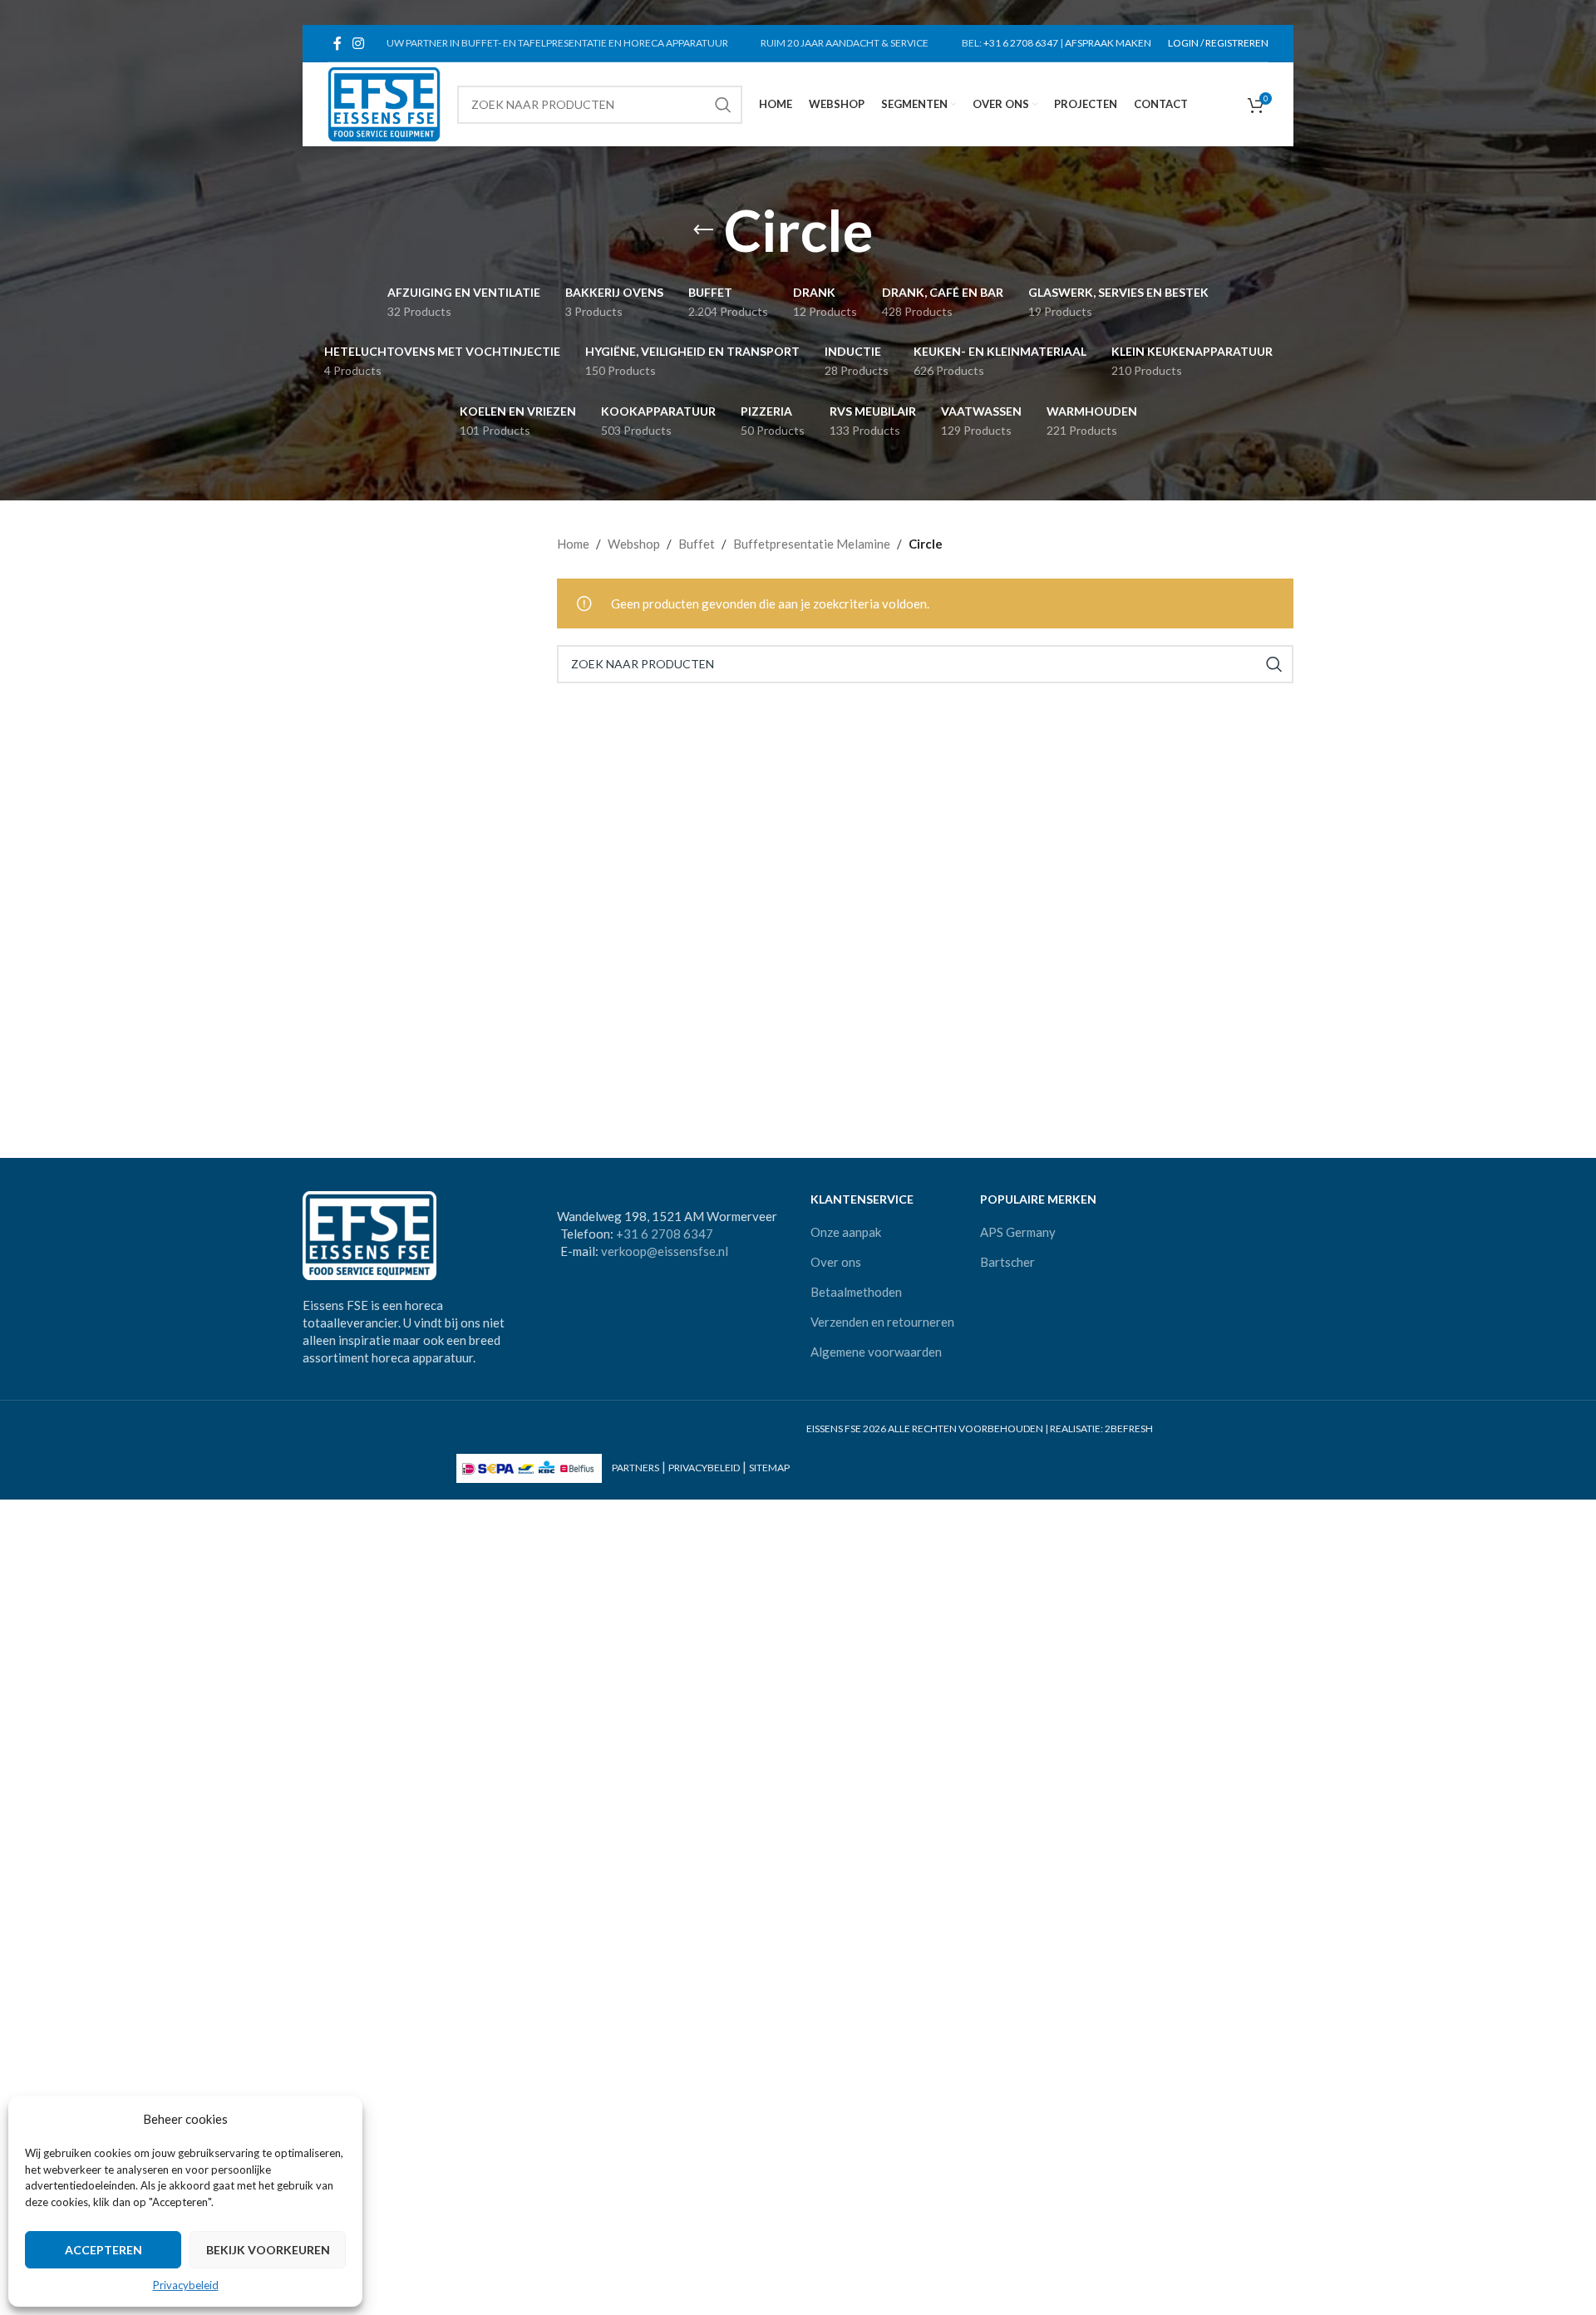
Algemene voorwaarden (876, 1352)
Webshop (634, 544)
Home (573, 544)
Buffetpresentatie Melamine (812, 544)
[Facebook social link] (337, 43)
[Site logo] (384, 102)
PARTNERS (635, 1468)
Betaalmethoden (856, 1292)
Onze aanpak (846, 1232)
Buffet (697, 544)
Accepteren (103, 2250)
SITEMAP (769, 1468)
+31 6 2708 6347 (1021, 43)
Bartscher (1007, 1262)
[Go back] (703, 230)
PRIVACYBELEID (704, 1468)
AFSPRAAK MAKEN (1108, 43)
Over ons (836, 1262)
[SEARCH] (723, 105)
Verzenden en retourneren (882, 1322)
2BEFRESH (1129, 1428)
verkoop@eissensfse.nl (665, 1251)
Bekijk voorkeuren (268, 2250)
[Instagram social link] (358, 43)
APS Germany (1018, 1232)
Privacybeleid (186, 2285)
